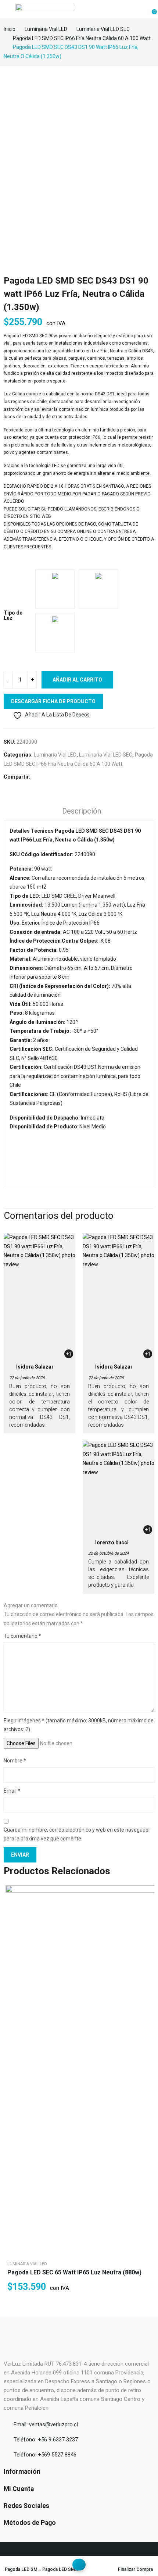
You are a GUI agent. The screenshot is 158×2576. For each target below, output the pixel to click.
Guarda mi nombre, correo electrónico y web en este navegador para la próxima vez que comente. (77, 1834)
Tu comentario (22, 1636)
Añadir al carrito (77, 680)
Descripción (82, 811)
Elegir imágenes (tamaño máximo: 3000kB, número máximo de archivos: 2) (79, 1725)
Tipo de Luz (13, 615)
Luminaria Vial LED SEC (106, 755)
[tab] (82, 812)
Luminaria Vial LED (55, 755)
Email (12, 1791)
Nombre (15, 1761)
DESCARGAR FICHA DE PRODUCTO (53, 701)
